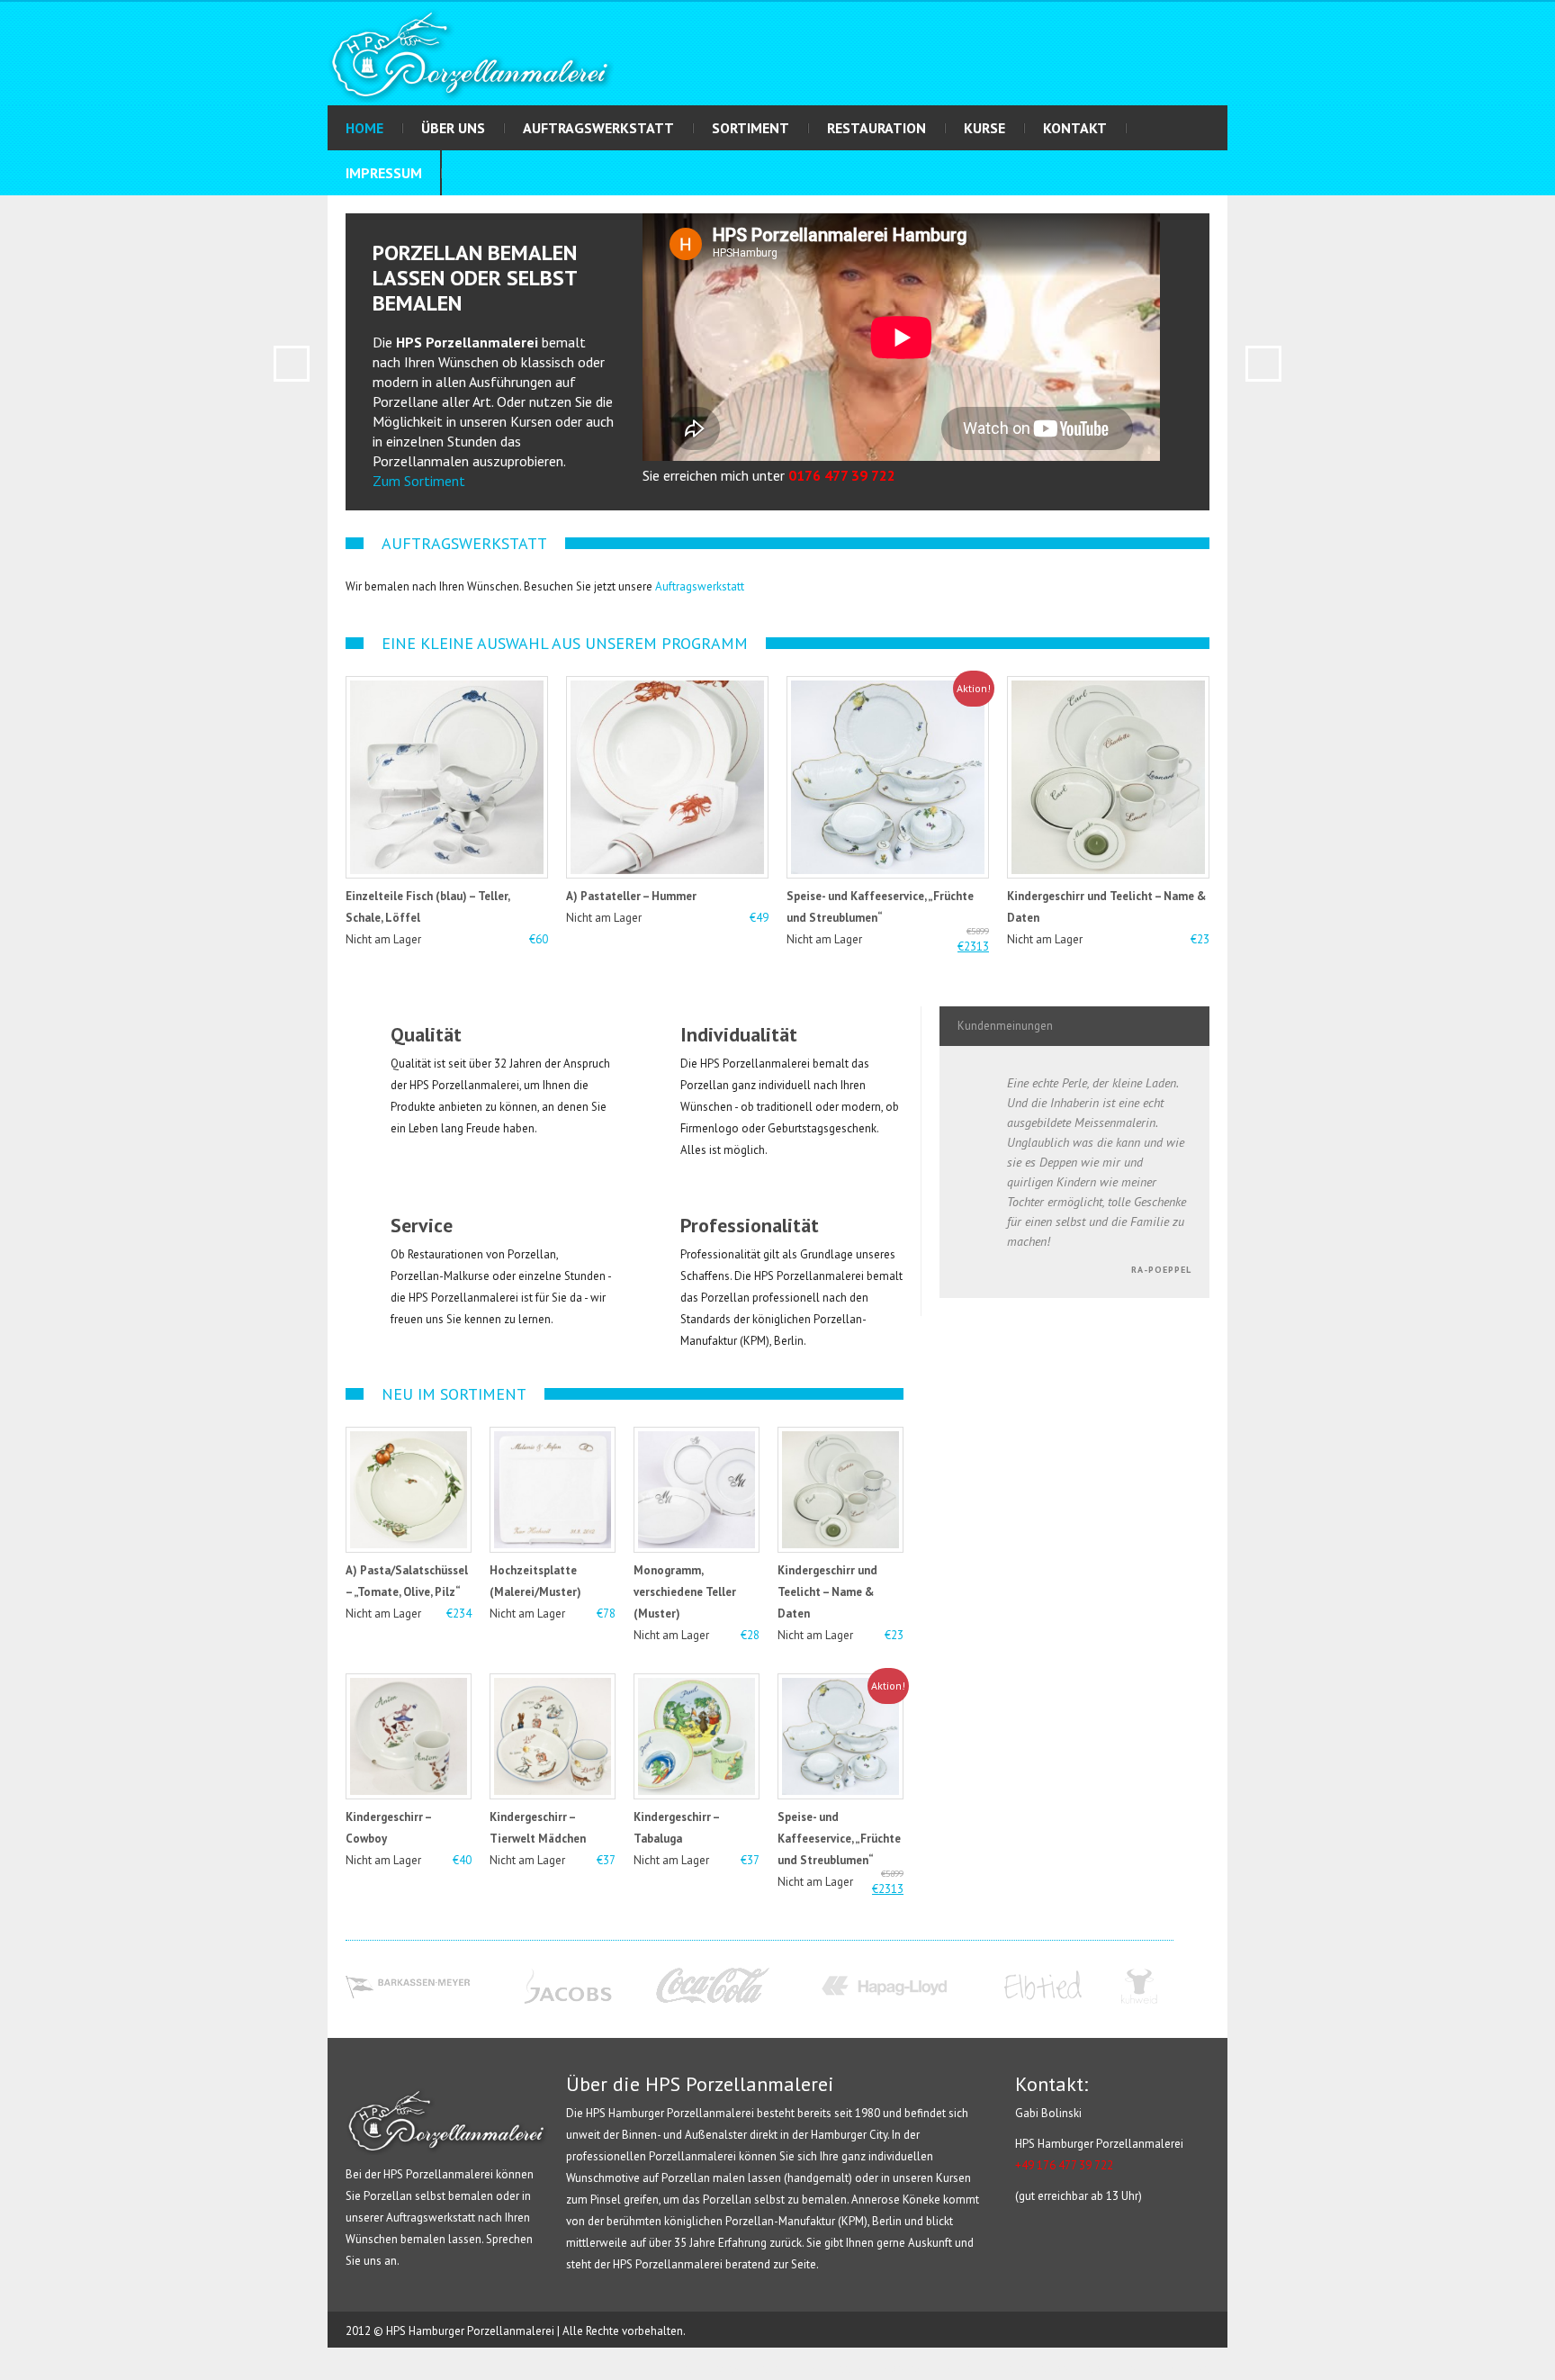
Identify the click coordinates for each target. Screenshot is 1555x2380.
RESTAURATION (876, 128)
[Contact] (14, 262)
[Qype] (14, 294)
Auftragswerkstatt (700, 586)
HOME (364, 128)
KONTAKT (1075, 128)
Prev (292, 364)
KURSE (984, 128)
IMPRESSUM (384, 173)
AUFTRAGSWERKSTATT (598, 128)
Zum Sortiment (419, 481)
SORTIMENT (751, 128)
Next (1263, 364)
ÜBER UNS (453, 128)
